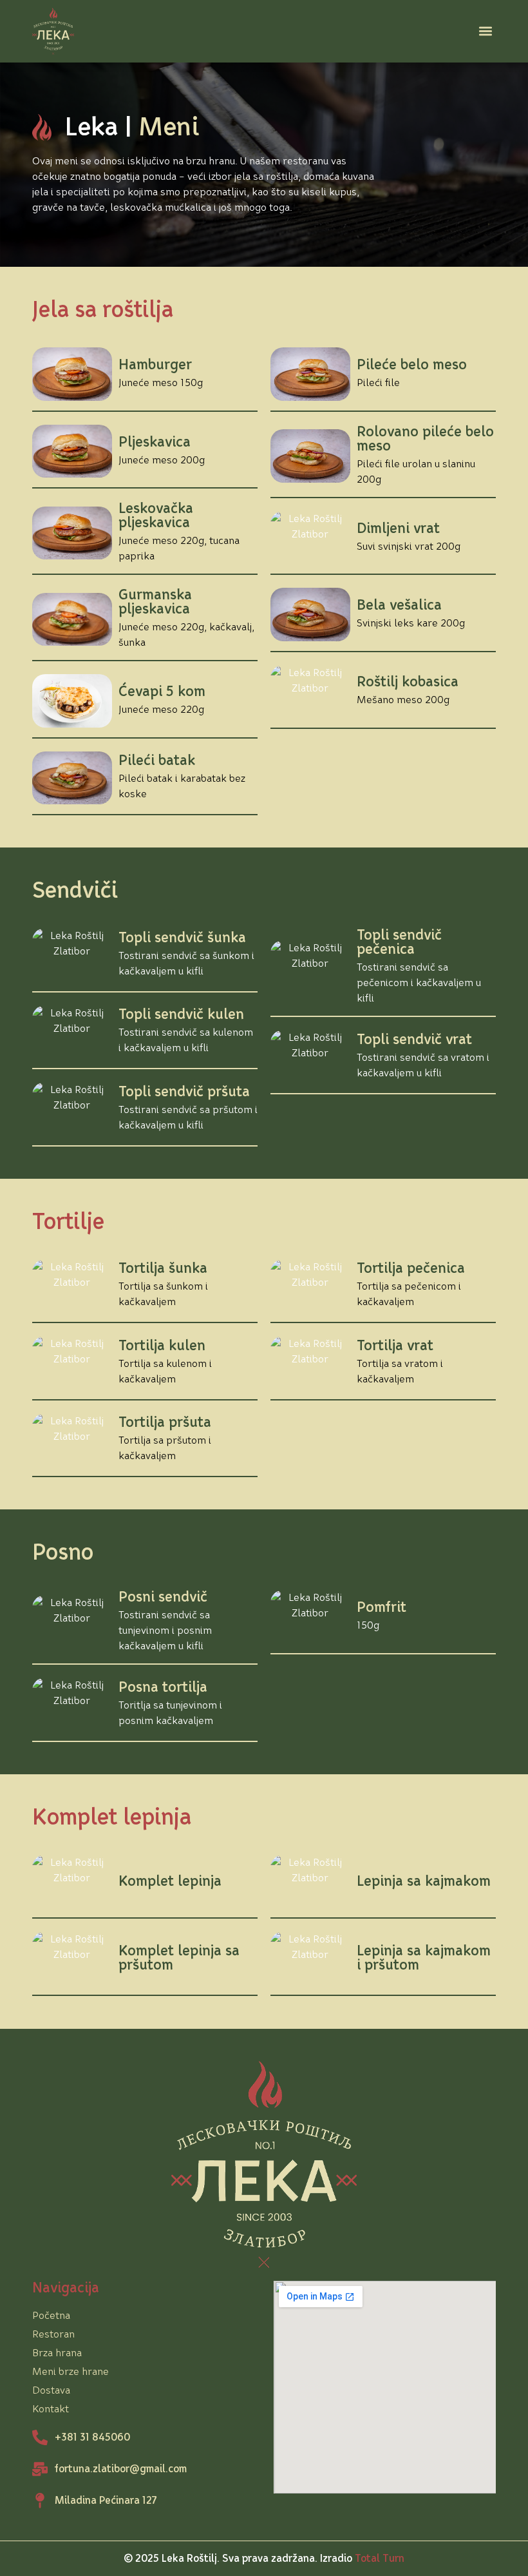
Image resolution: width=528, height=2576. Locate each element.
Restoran (53, 2334)
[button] (485, 31)
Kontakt (51, 2409)
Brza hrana (57, 2353)
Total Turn (380, 2558)
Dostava (51, 2390)
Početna (51, 2315)
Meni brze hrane (71, 2371)
